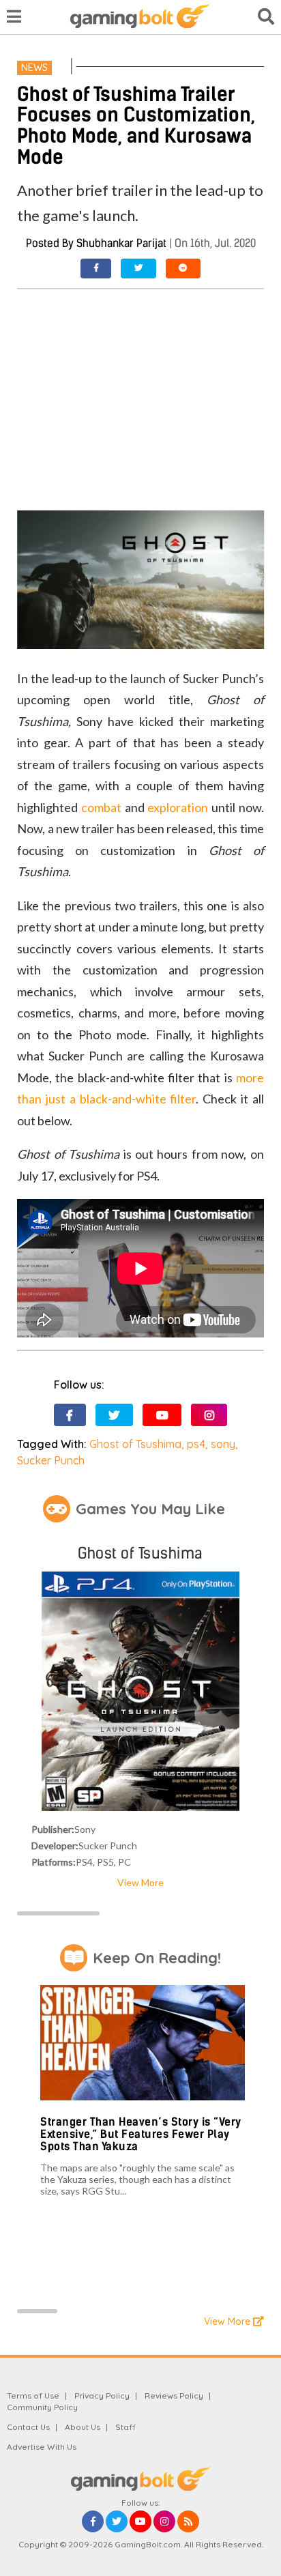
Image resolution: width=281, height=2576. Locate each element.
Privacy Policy (102, 2396)
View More (140, 1882)
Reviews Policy (174, 2396)
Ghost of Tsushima (135, 1444)
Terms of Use (33, 2396)
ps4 (196, 1444)
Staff (125, 2427)
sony (223, 1444)
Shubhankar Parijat (121, 243)
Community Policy (42, 2407)
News (34, 68)
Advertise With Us (42, 2447)
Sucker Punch (51, 1460)
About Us (83, 2427)
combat (101, 807)
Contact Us (28, 2427)
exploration (178, 807)
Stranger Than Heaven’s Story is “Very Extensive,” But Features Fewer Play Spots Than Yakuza (141, 2134)
